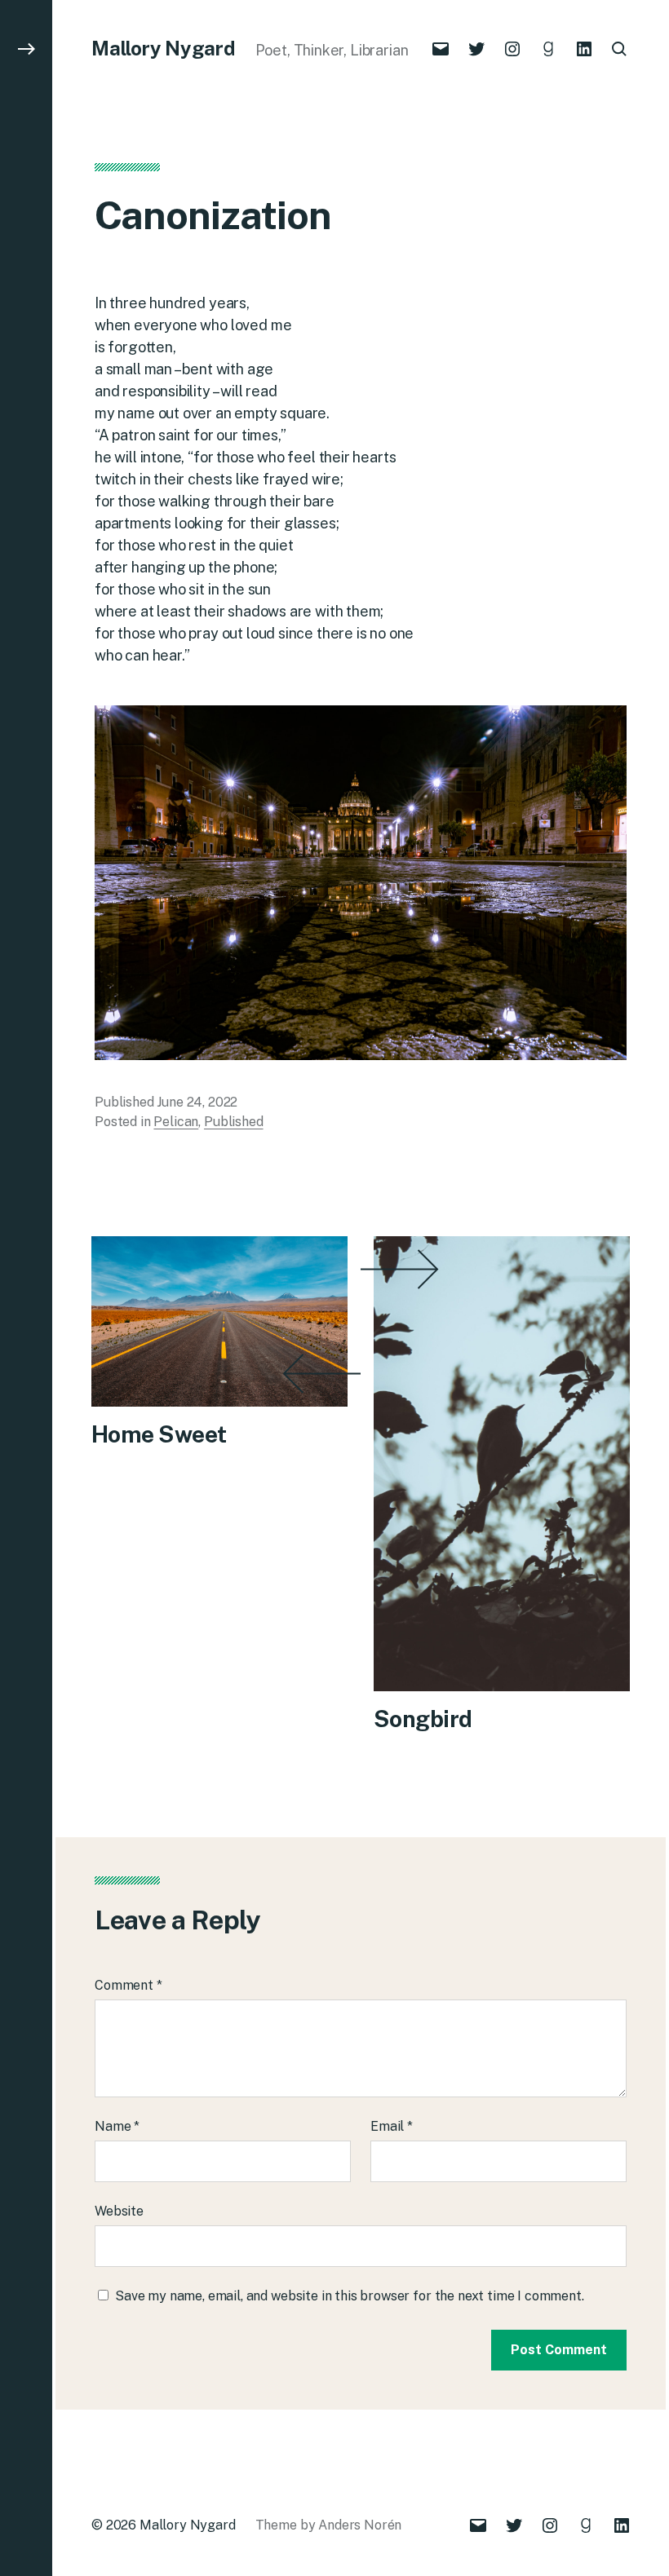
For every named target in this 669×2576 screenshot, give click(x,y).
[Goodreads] (548, 49)
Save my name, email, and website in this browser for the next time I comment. (350, 2296)
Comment (128, 1985)
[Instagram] (512, 49)
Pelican (176, 1122)
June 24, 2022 (197, 1102)
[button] (26, 1288)
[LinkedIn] (584, 49)
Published (234, 1122)
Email (392, 2126)
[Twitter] (476, 49)
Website (119, 2211)
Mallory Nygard (164, 48)
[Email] (441, 49)
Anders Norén (360, 2525)
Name (117, 2126)
